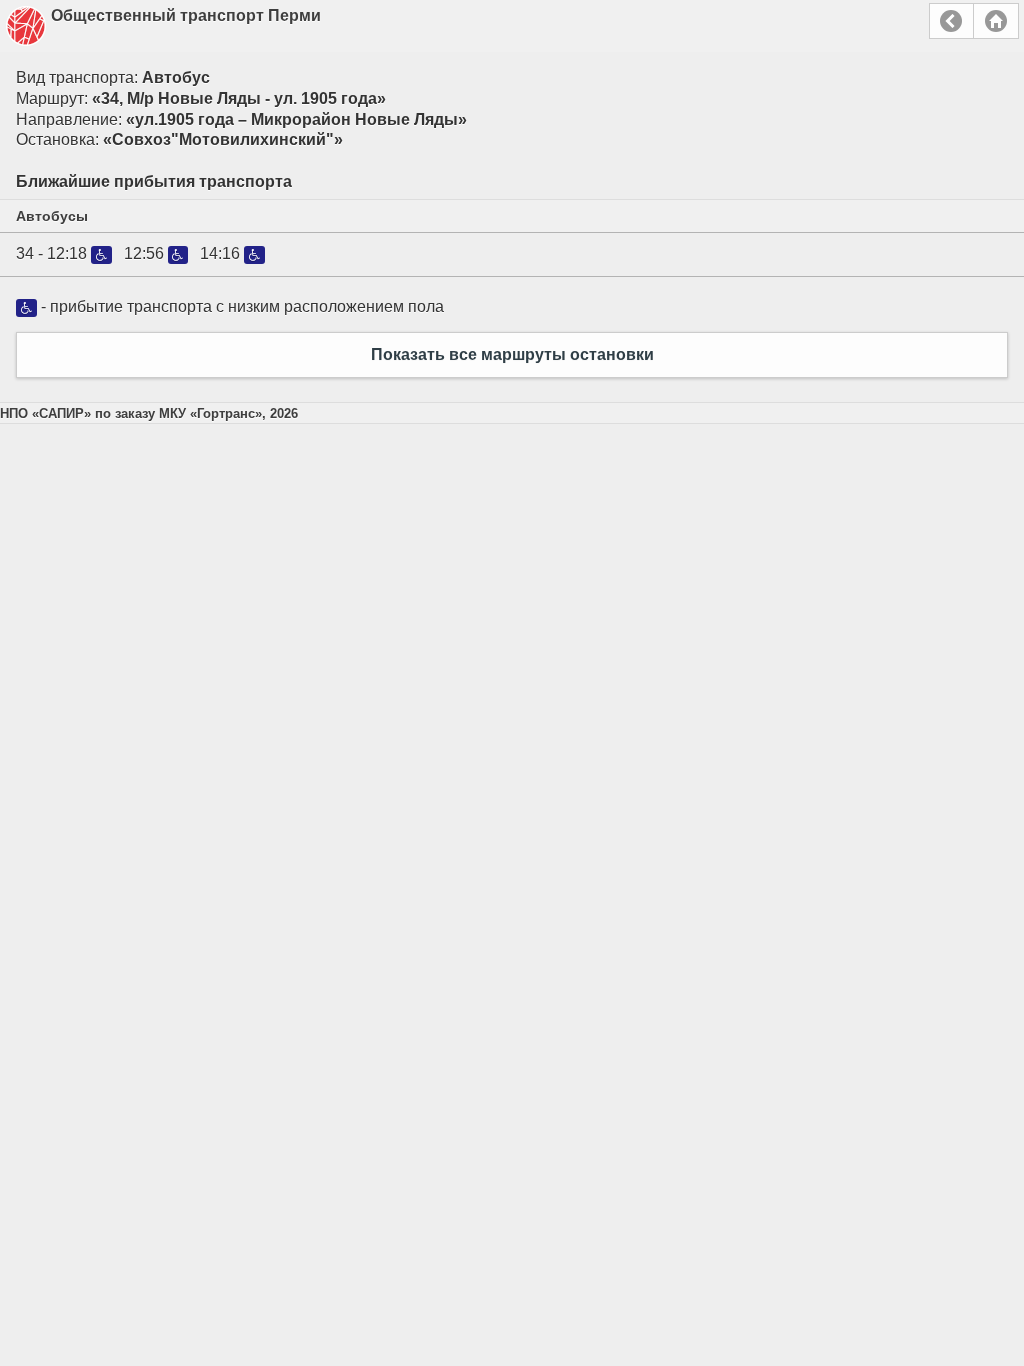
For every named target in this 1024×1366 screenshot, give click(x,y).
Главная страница (996, 21)
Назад (951, 21)
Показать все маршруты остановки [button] (512, 354)
